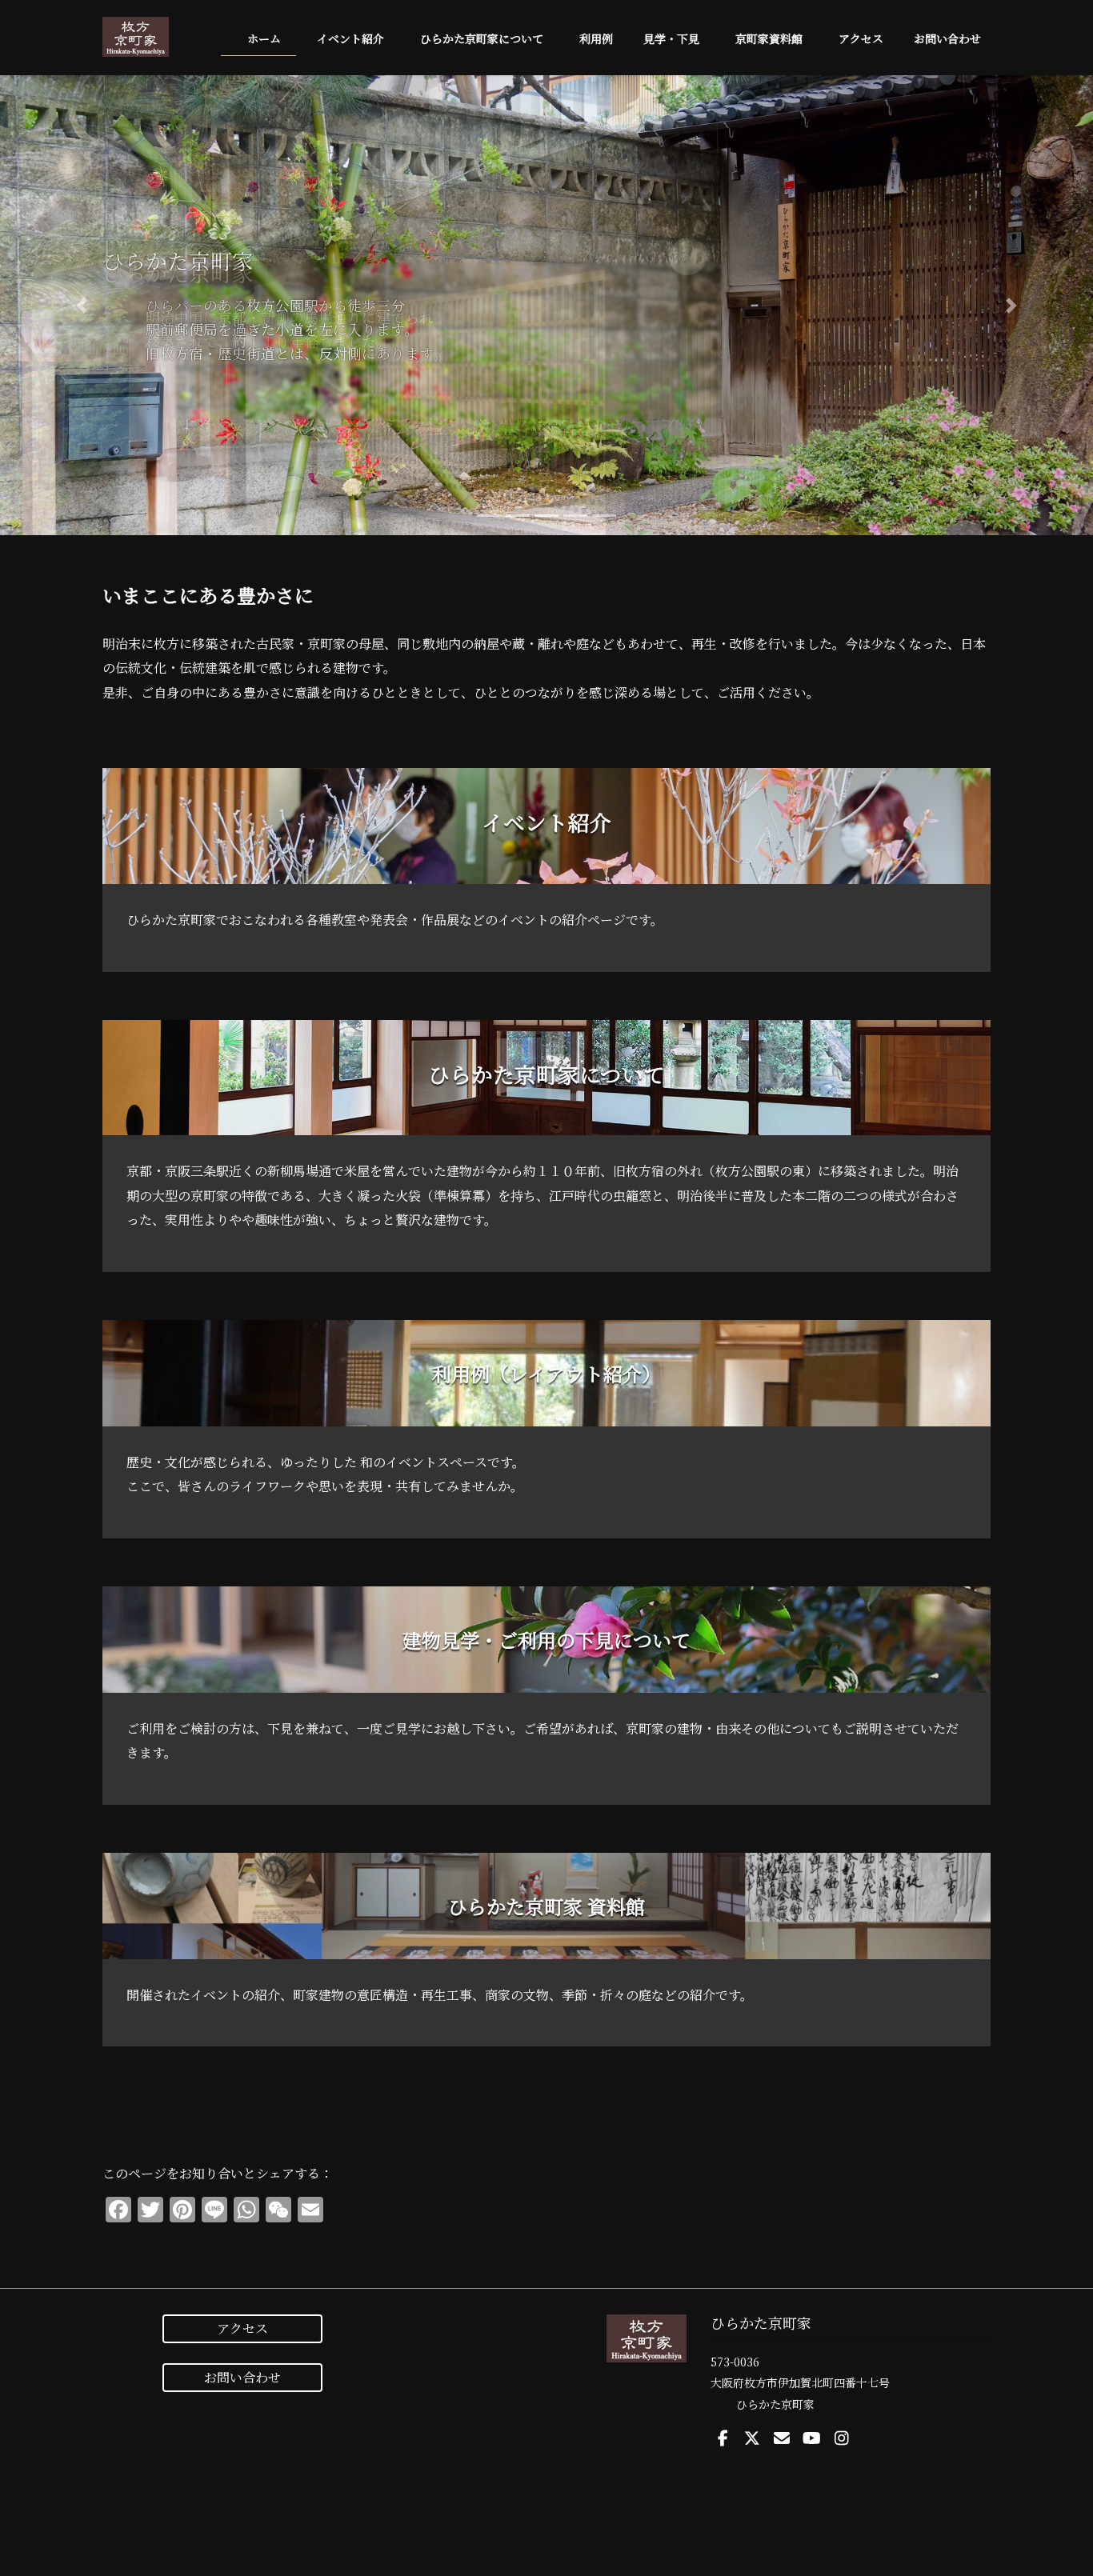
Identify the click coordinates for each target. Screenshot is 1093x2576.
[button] (82, 305)
